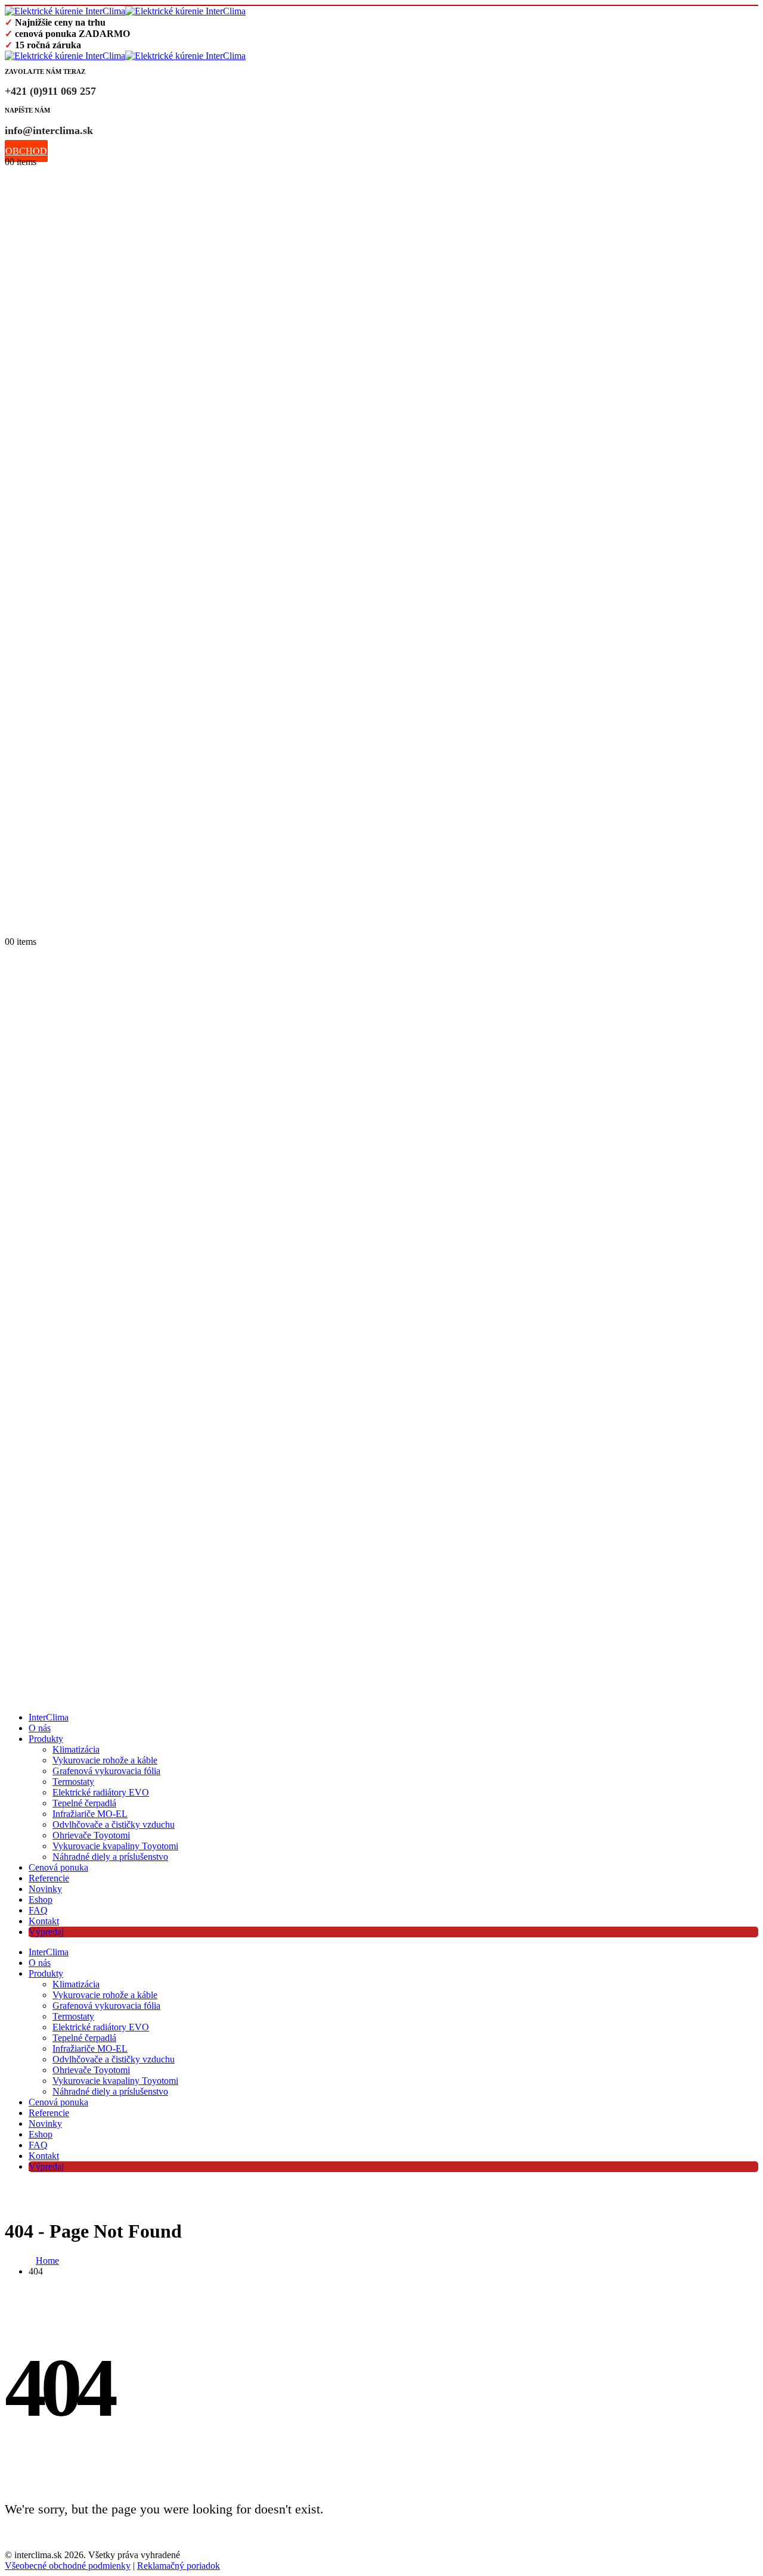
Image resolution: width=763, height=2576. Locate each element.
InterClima (49, 1717)
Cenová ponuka (58, 1867)
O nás (40, 1728)
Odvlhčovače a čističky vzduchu (114, 1824)
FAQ (38, 1910)
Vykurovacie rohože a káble (105, 1760)
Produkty (46, 1739)
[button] (11, 929)
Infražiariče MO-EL (90, 1814)
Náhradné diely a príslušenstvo (110, 1857)
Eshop (41, 1900)
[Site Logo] (125, 11)
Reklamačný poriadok (179, 2566)
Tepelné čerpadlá (84, 1803)
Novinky (45, 1889)
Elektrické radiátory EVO (101, 1792)
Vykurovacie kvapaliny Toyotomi (115, 1846)
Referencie (49, 1878)
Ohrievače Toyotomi (91, 1835)
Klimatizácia (76, 1749)
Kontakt (44, 1921)
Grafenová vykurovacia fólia (106, 1771)
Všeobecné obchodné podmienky (68, 2566)
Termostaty (73, 1782)
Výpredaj (46, 1932)
